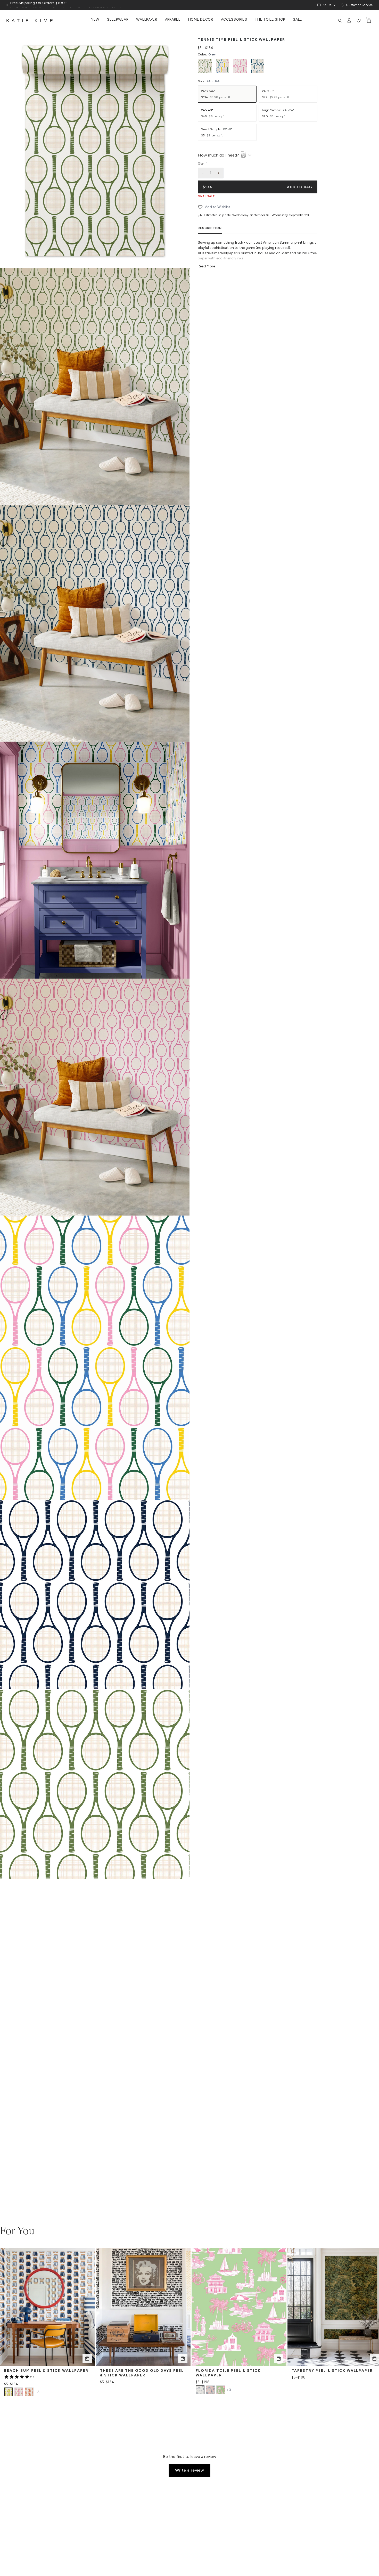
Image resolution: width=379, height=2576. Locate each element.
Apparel (173, 20)
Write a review (190, 2470)
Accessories (234, 20)
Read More (206, 266)
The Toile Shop (270, 20)
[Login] (349, 21)
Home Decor (201, 20)
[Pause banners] (7, 5)
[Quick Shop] (87, 2359)
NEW (95, 20)
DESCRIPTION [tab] (210, 228)
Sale (298, 20)
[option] (205, 66)
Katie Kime (31, 21)
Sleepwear (118, 20)
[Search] (340, 21)
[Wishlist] (359, 21)
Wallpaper (147, 20)
